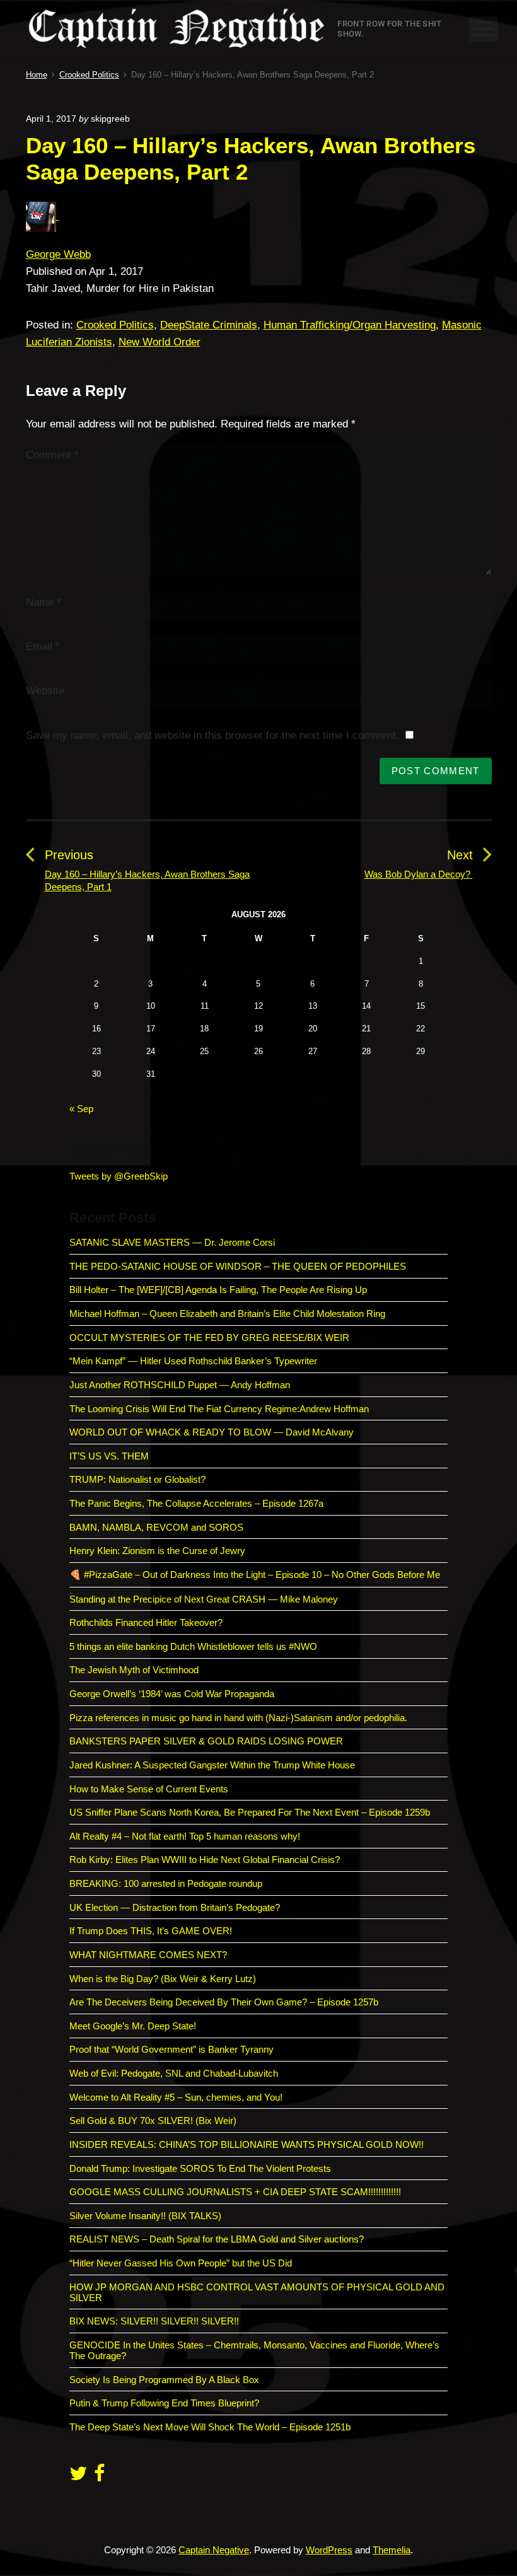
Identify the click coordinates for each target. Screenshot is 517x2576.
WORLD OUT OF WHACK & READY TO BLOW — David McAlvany (212, 1432)
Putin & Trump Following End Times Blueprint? (164, 2403)
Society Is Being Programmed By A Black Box (164, 2380)
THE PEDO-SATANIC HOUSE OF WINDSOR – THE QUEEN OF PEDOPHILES (238, 1266)
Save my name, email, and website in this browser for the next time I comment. (212, 735)
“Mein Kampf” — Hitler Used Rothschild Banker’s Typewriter (195, 1361)
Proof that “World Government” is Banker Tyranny (171, 2049)
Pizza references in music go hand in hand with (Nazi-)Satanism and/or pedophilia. (238, 1718)
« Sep (81, 1109)
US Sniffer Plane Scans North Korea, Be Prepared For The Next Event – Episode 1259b (250, 1812)
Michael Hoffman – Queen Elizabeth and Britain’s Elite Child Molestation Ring (227, 1314)
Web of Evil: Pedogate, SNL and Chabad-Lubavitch (174, 2073)
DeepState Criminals (209, 325)
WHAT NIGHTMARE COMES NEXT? (148, 1955)
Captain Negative (214, 2550)
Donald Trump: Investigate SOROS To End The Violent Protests (200, 2168)
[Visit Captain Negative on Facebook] (99, 2477)
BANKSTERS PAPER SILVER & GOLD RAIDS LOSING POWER (206, 1741)
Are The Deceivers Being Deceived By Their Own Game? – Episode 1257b (224, 2002)
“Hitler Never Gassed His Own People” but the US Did (181, 2263)
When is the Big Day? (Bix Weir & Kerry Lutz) (163, 1979)
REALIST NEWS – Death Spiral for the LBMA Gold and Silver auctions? (217, 2239)
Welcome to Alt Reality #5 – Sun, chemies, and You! (176, 2097)
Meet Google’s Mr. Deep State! (133, 2026)
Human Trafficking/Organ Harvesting (350, 325)
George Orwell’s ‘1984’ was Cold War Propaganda (172, 1694)
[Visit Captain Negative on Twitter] (78, 2477)
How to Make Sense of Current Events (149, 1789)
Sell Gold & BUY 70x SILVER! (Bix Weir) (153, 2121)
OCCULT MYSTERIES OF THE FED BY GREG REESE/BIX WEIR (209, 1337)
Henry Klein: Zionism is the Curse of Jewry (157, 1551)
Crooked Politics (115, 325)
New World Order (160, 342)
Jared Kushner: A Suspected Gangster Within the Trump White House (212, 1765)
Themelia (392, 2550)
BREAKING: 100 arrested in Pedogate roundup (166, 1883)
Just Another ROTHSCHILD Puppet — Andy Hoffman (180, 1385)
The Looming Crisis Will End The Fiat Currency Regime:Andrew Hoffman (219, 1409)
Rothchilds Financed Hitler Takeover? (146, 1622)
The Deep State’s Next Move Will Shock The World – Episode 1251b (210, 2427)
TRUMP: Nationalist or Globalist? (137, 1479)
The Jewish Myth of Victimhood (134, 1670)
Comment (52, 455)
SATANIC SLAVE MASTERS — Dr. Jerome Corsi (172, 1242)
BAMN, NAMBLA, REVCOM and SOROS (156, 1527)
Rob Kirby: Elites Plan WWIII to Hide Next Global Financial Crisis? (205, 1859)
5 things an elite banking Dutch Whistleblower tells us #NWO (193, 1646)
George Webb (58, 254)
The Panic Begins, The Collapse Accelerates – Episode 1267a (196, 1503)
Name (44, 602)
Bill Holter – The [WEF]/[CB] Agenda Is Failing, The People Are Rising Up (218, 1290)
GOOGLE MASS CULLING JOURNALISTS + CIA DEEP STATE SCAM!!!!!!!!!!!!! (235, 2192)
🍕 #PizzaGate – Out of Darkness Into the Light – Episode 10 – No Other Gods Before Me (255, 1575)
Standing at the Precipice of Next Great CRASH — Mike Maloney (204, 1599)
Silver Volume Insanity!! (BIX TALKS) (145, 2216)
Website (45, 691)
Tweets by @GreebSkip (119, 1176)
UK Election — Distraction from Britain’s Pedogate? (175, 1907)
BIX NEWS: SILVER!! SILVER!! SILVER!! (154, 2321)
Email (43, 647)
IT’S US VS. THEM (109, 1456)
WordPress (329, 2550)
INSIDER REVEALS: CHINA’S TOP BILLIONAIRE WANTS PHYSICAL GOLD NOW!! (247, 2144)
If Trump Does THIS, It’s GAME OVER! (151, 1931)
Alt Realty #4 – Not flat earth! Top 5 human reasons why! (185, 1836)
